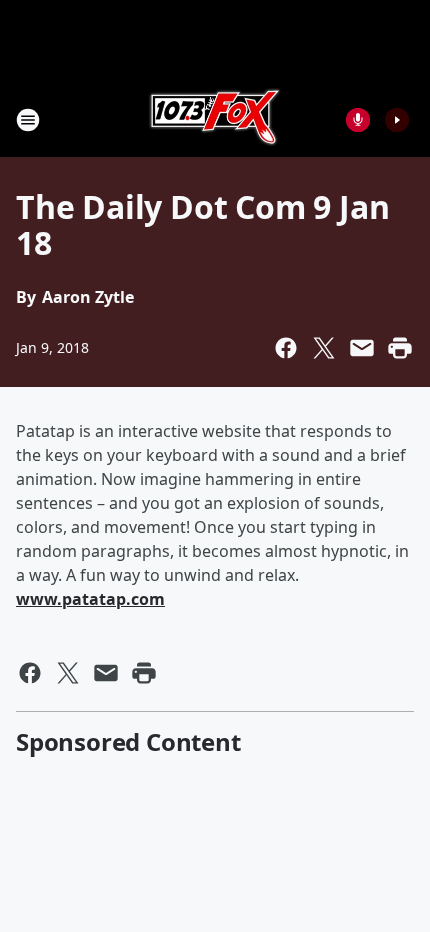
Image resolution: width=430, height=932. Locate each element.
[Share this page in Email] (362, 348)
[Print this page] (400, 348)
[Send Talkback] (358, 120)
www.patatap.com (90, 599)
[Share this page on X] (324, 348)
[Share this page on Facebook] (286, 348)
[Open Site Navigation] (28, 120)
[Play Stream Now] (397, 120)
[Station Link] (215, 119)
